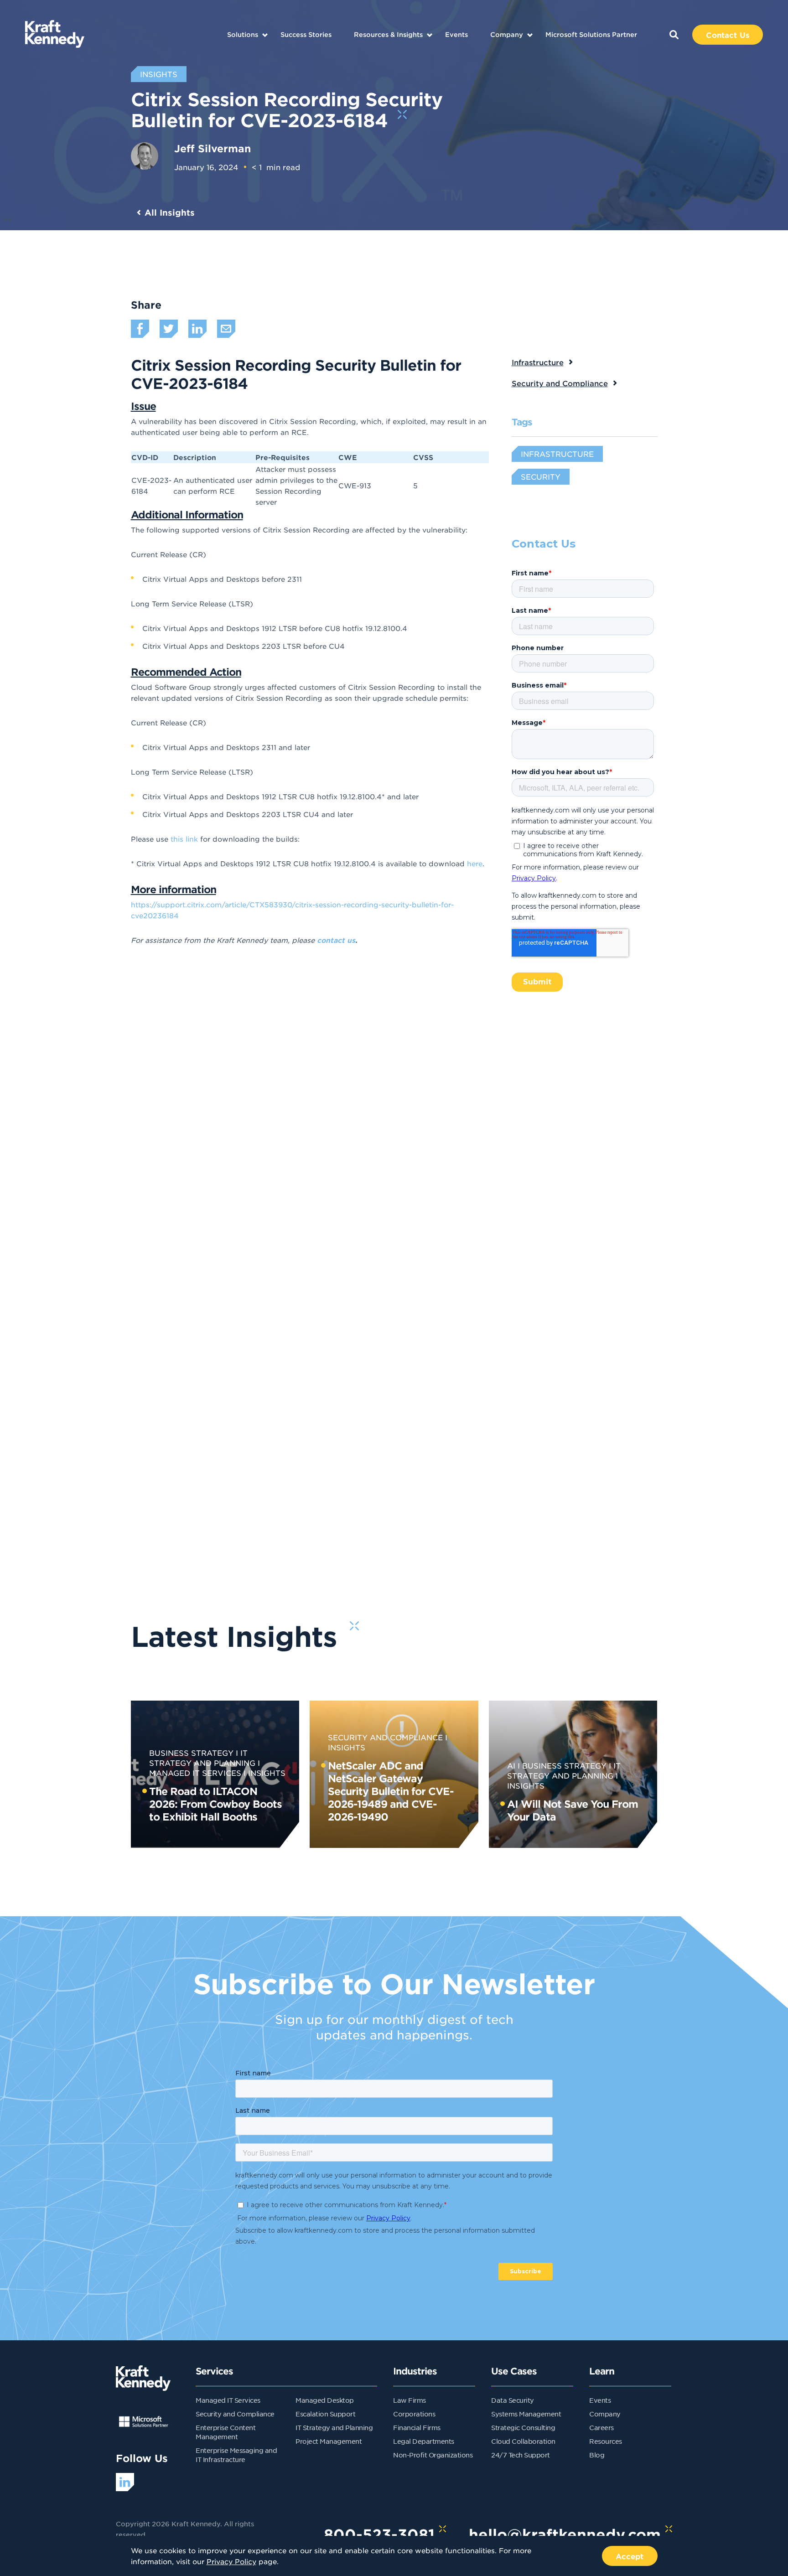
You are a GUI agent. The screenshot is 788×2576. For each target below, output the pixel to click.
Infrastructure (538, 362)
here (475, 863)
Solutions (243, 34)
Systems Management (526, 2414)
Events (456, 34)
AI (511, 1765)
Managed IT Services (228, 2400)
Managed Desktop (325, 2400)
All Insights (170, 212)
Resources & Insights (388, 34)
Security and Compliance (560, 383)
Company (507, 34)
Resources (606, 2441)
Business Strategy (191, 1753)
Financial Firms (417, 2427)
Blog (597, 2455)
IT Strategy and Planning (334, 2427)
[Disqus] (394, 1200)
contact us (336, 940)
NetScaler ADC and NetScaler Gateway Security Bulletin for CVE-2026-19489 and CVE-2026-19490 (391, 1791)
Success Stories (306, 34)
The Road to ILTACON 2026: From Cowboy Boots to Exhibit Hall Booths (215, 1804)
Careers (601, 2427)
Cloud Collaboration (523, 2441)
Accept (630, 2556)
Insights (267, 1773)
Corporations (414, 2414)
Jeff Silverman (213, 148)
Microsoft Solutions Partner (591, 34)
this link (184, 839)
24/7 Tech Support (521, 2455)
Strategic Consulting (523, 2427)
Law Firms (410, 2400)
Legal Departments (424, 2441)
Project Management (329, 2441)
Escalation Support (325, 2414)
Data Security (513, 2400)
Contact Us (728, 35)
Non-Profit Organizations (433, 2455)
